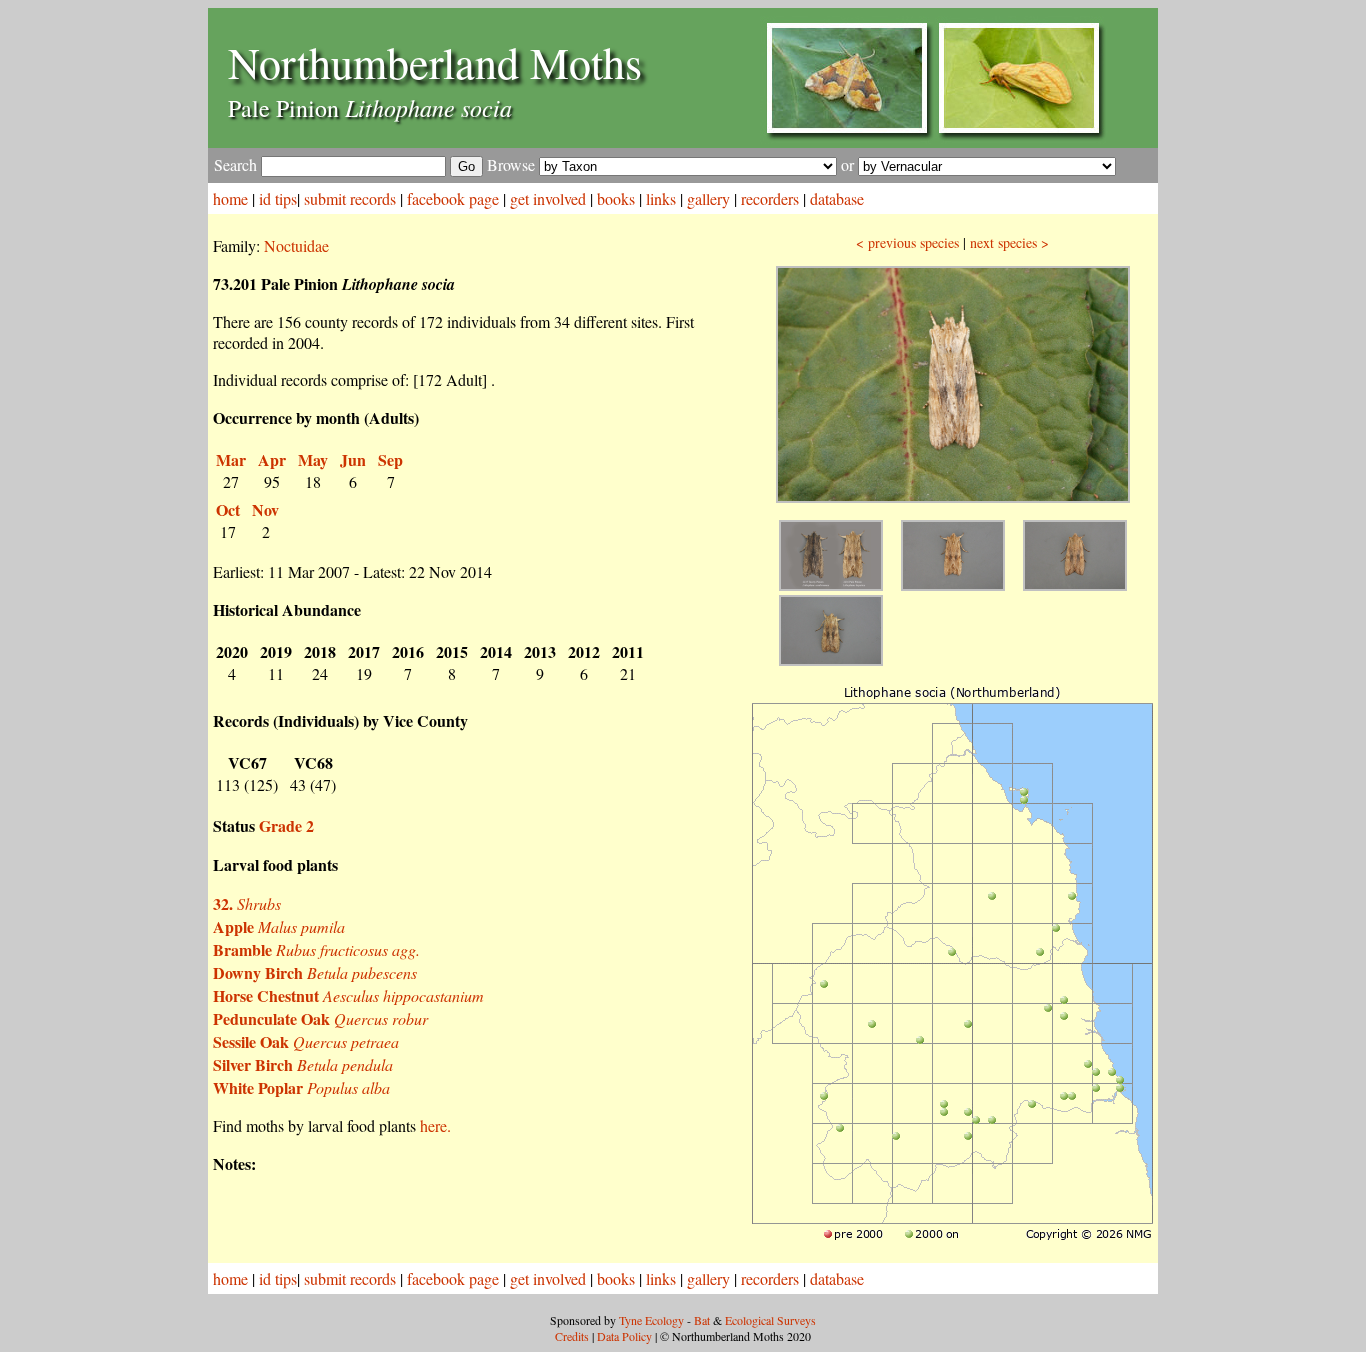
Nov (265, 509)
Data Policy (624, 1336)
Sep (390, 459)
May (313, 459)
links (661, 198)
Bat (702, 1320)
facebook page (453, 198)
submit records (350, 198)
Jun (353, 459)
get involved (548, 198)
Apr (272, 459)
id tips (278, 198)
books (616, 198)
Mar (231, 459)
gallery (708, 198)
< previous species (907, 242)
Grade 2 (286, 825)
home (230, 198)
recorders (770, 198)
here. (435, 1125)
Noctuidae (296, 245)
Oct (228, 509)
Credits (572, 1336)
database (837, 198)
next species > (1009, 242)
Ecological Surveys (770, 1320)
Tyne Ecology (651, 1320)
